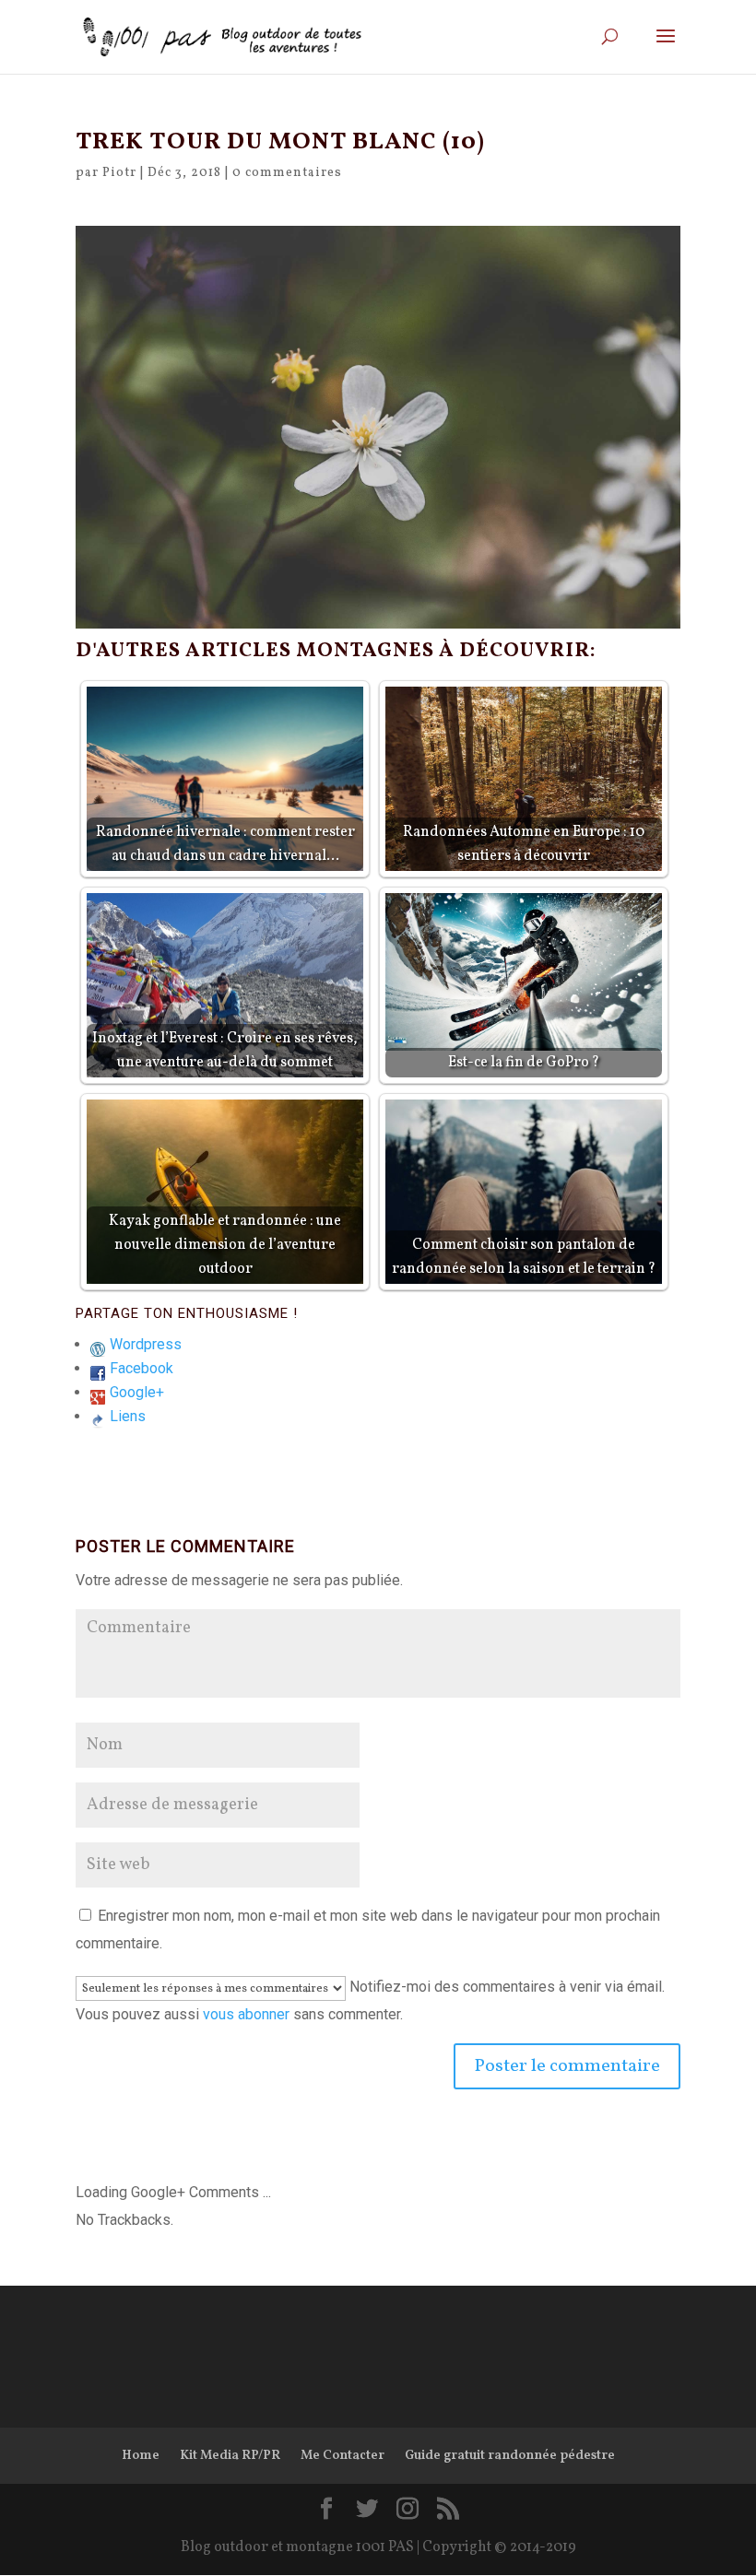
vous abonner (246, 2014)
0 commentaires (287, 173)
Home (141, 2456)
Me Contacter (343, 2456)
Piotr (119, 173)
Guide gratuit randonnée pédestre (510, 2456)
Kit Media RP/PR (230, 2456)
